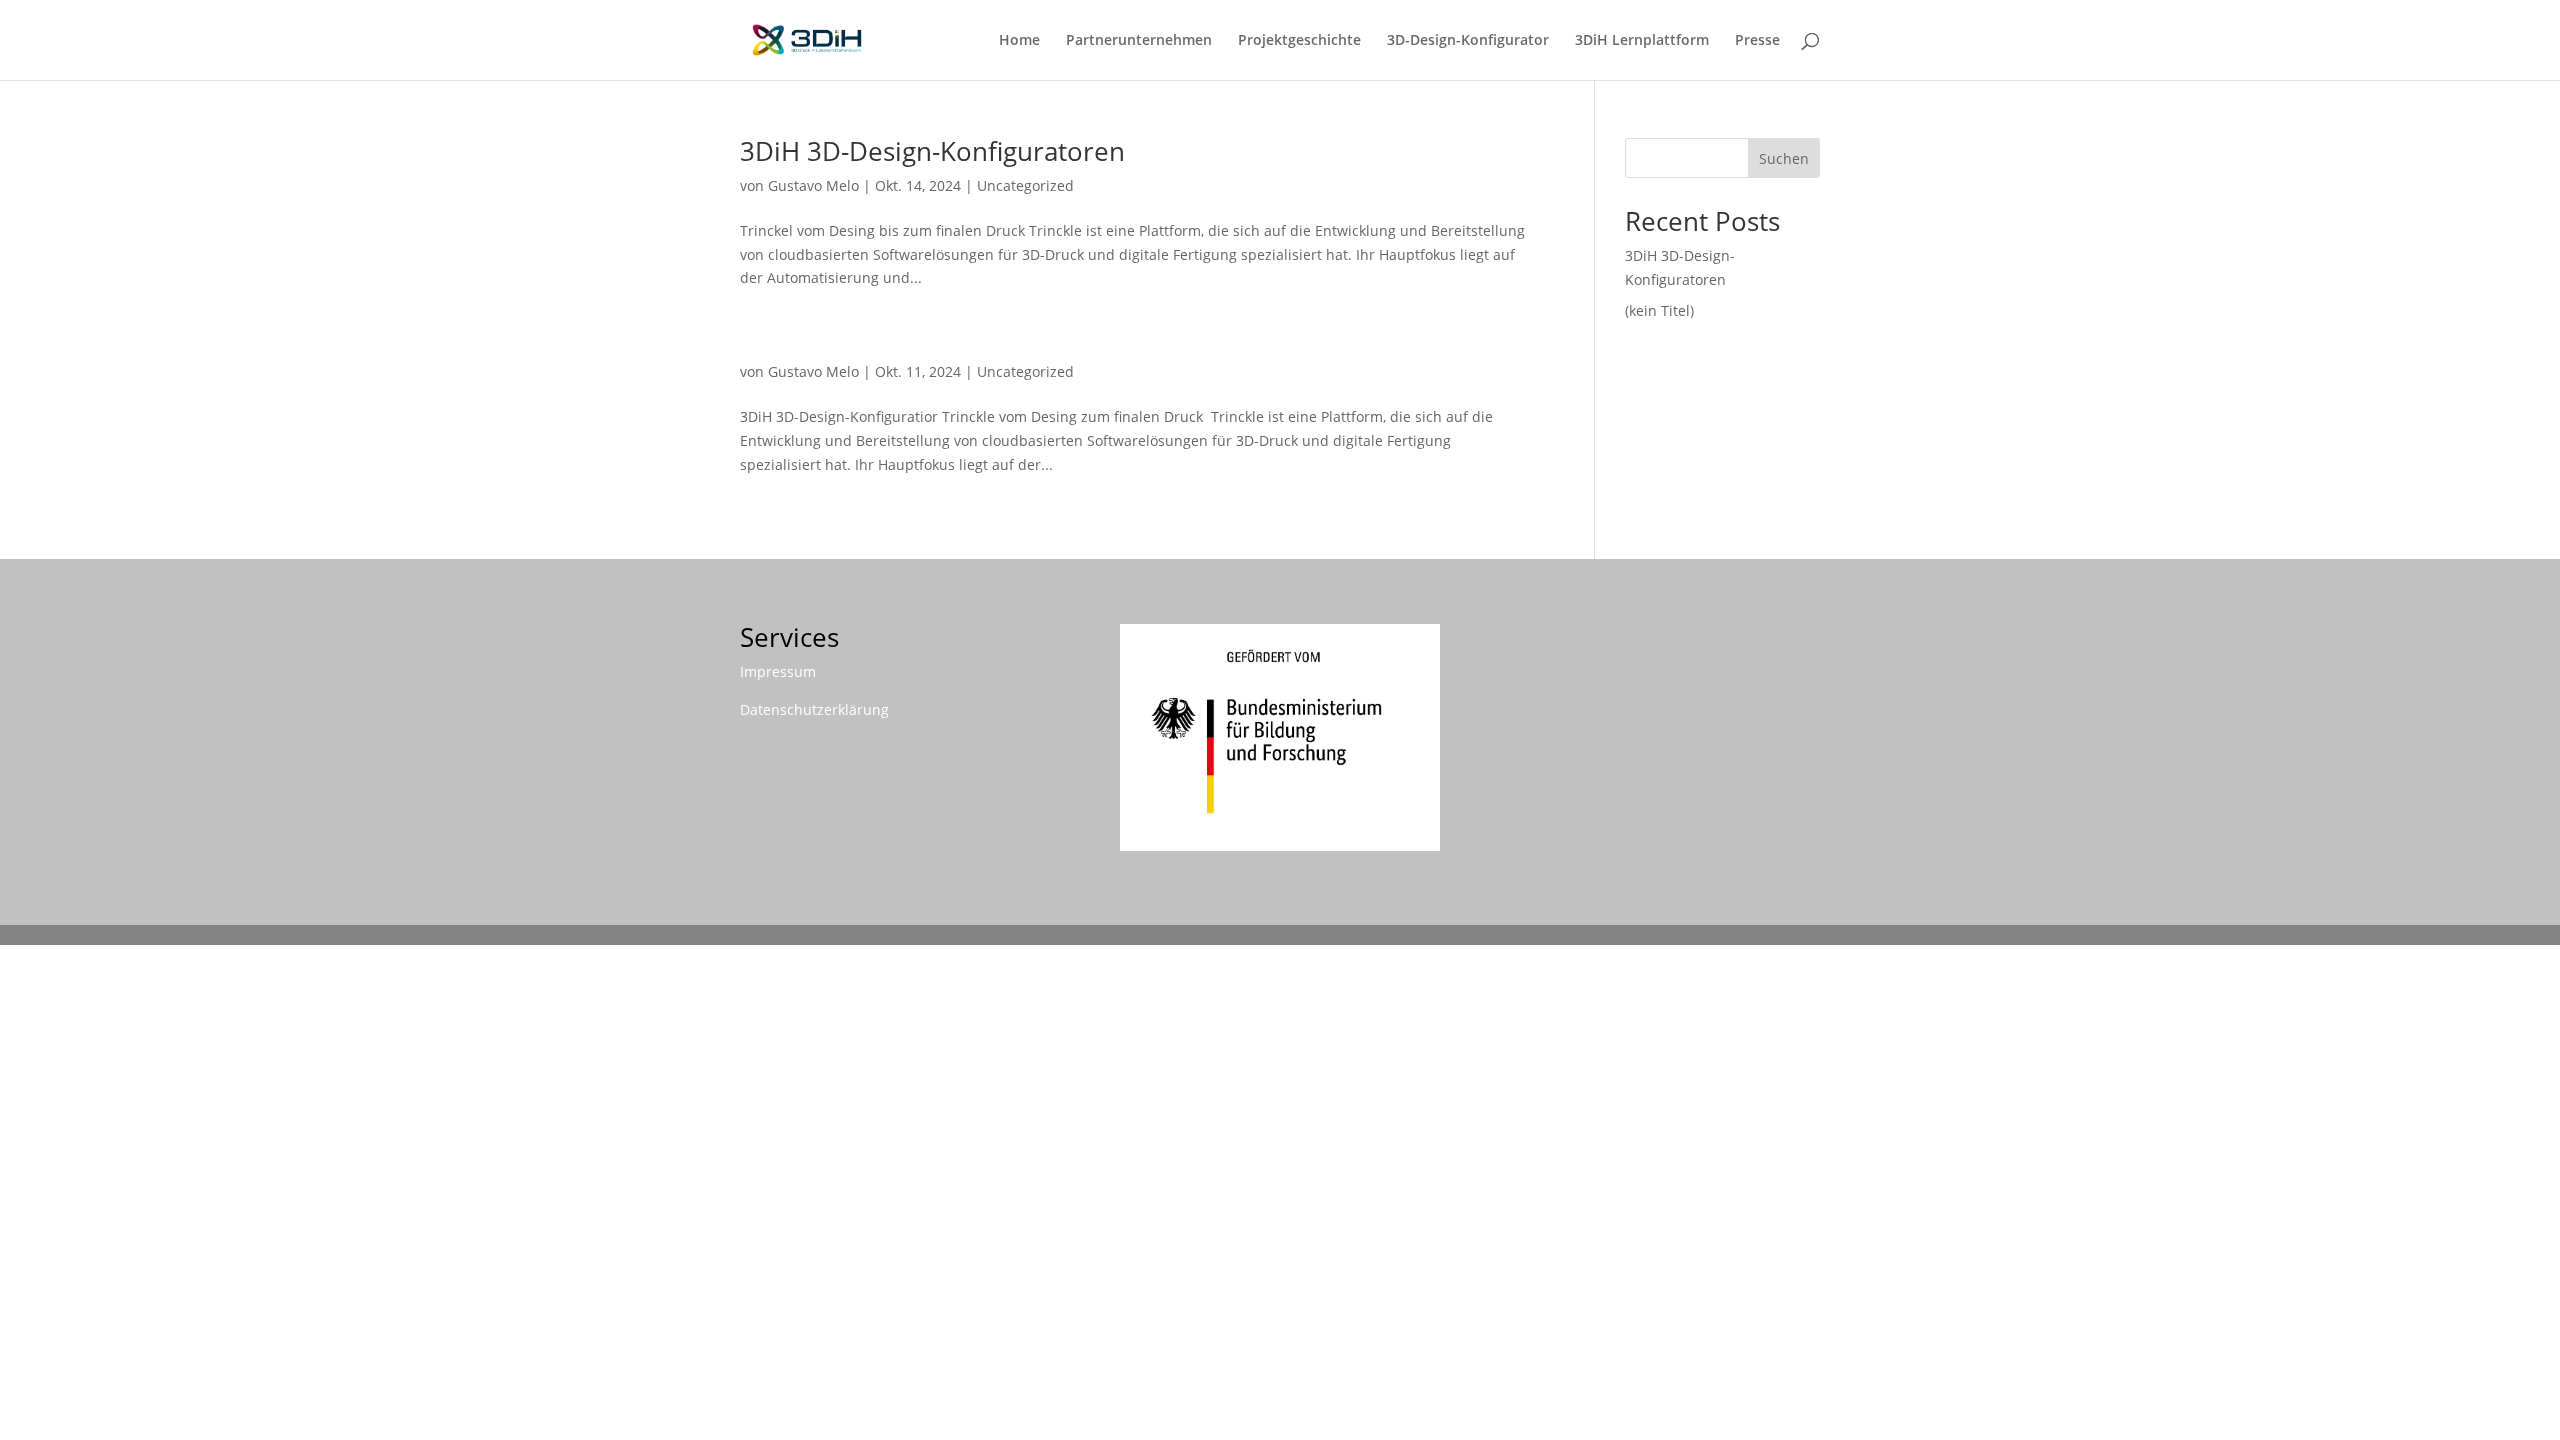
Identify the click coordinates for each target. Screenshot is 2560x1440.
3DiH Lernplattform (1642, 41)
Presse (1757, 41)
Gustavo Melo (813, 185)
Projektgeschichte (1299, 41)
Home (1019, 41)
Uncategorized (1025, 185)
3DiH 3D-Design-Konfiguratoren (932, 151)
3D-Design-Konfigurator (1468, 41)
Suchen (1784, 158)
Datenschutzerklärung (814, 709)
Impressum (778, 671)
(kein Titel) (1659, 310)
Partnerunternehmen (1139, 41)
